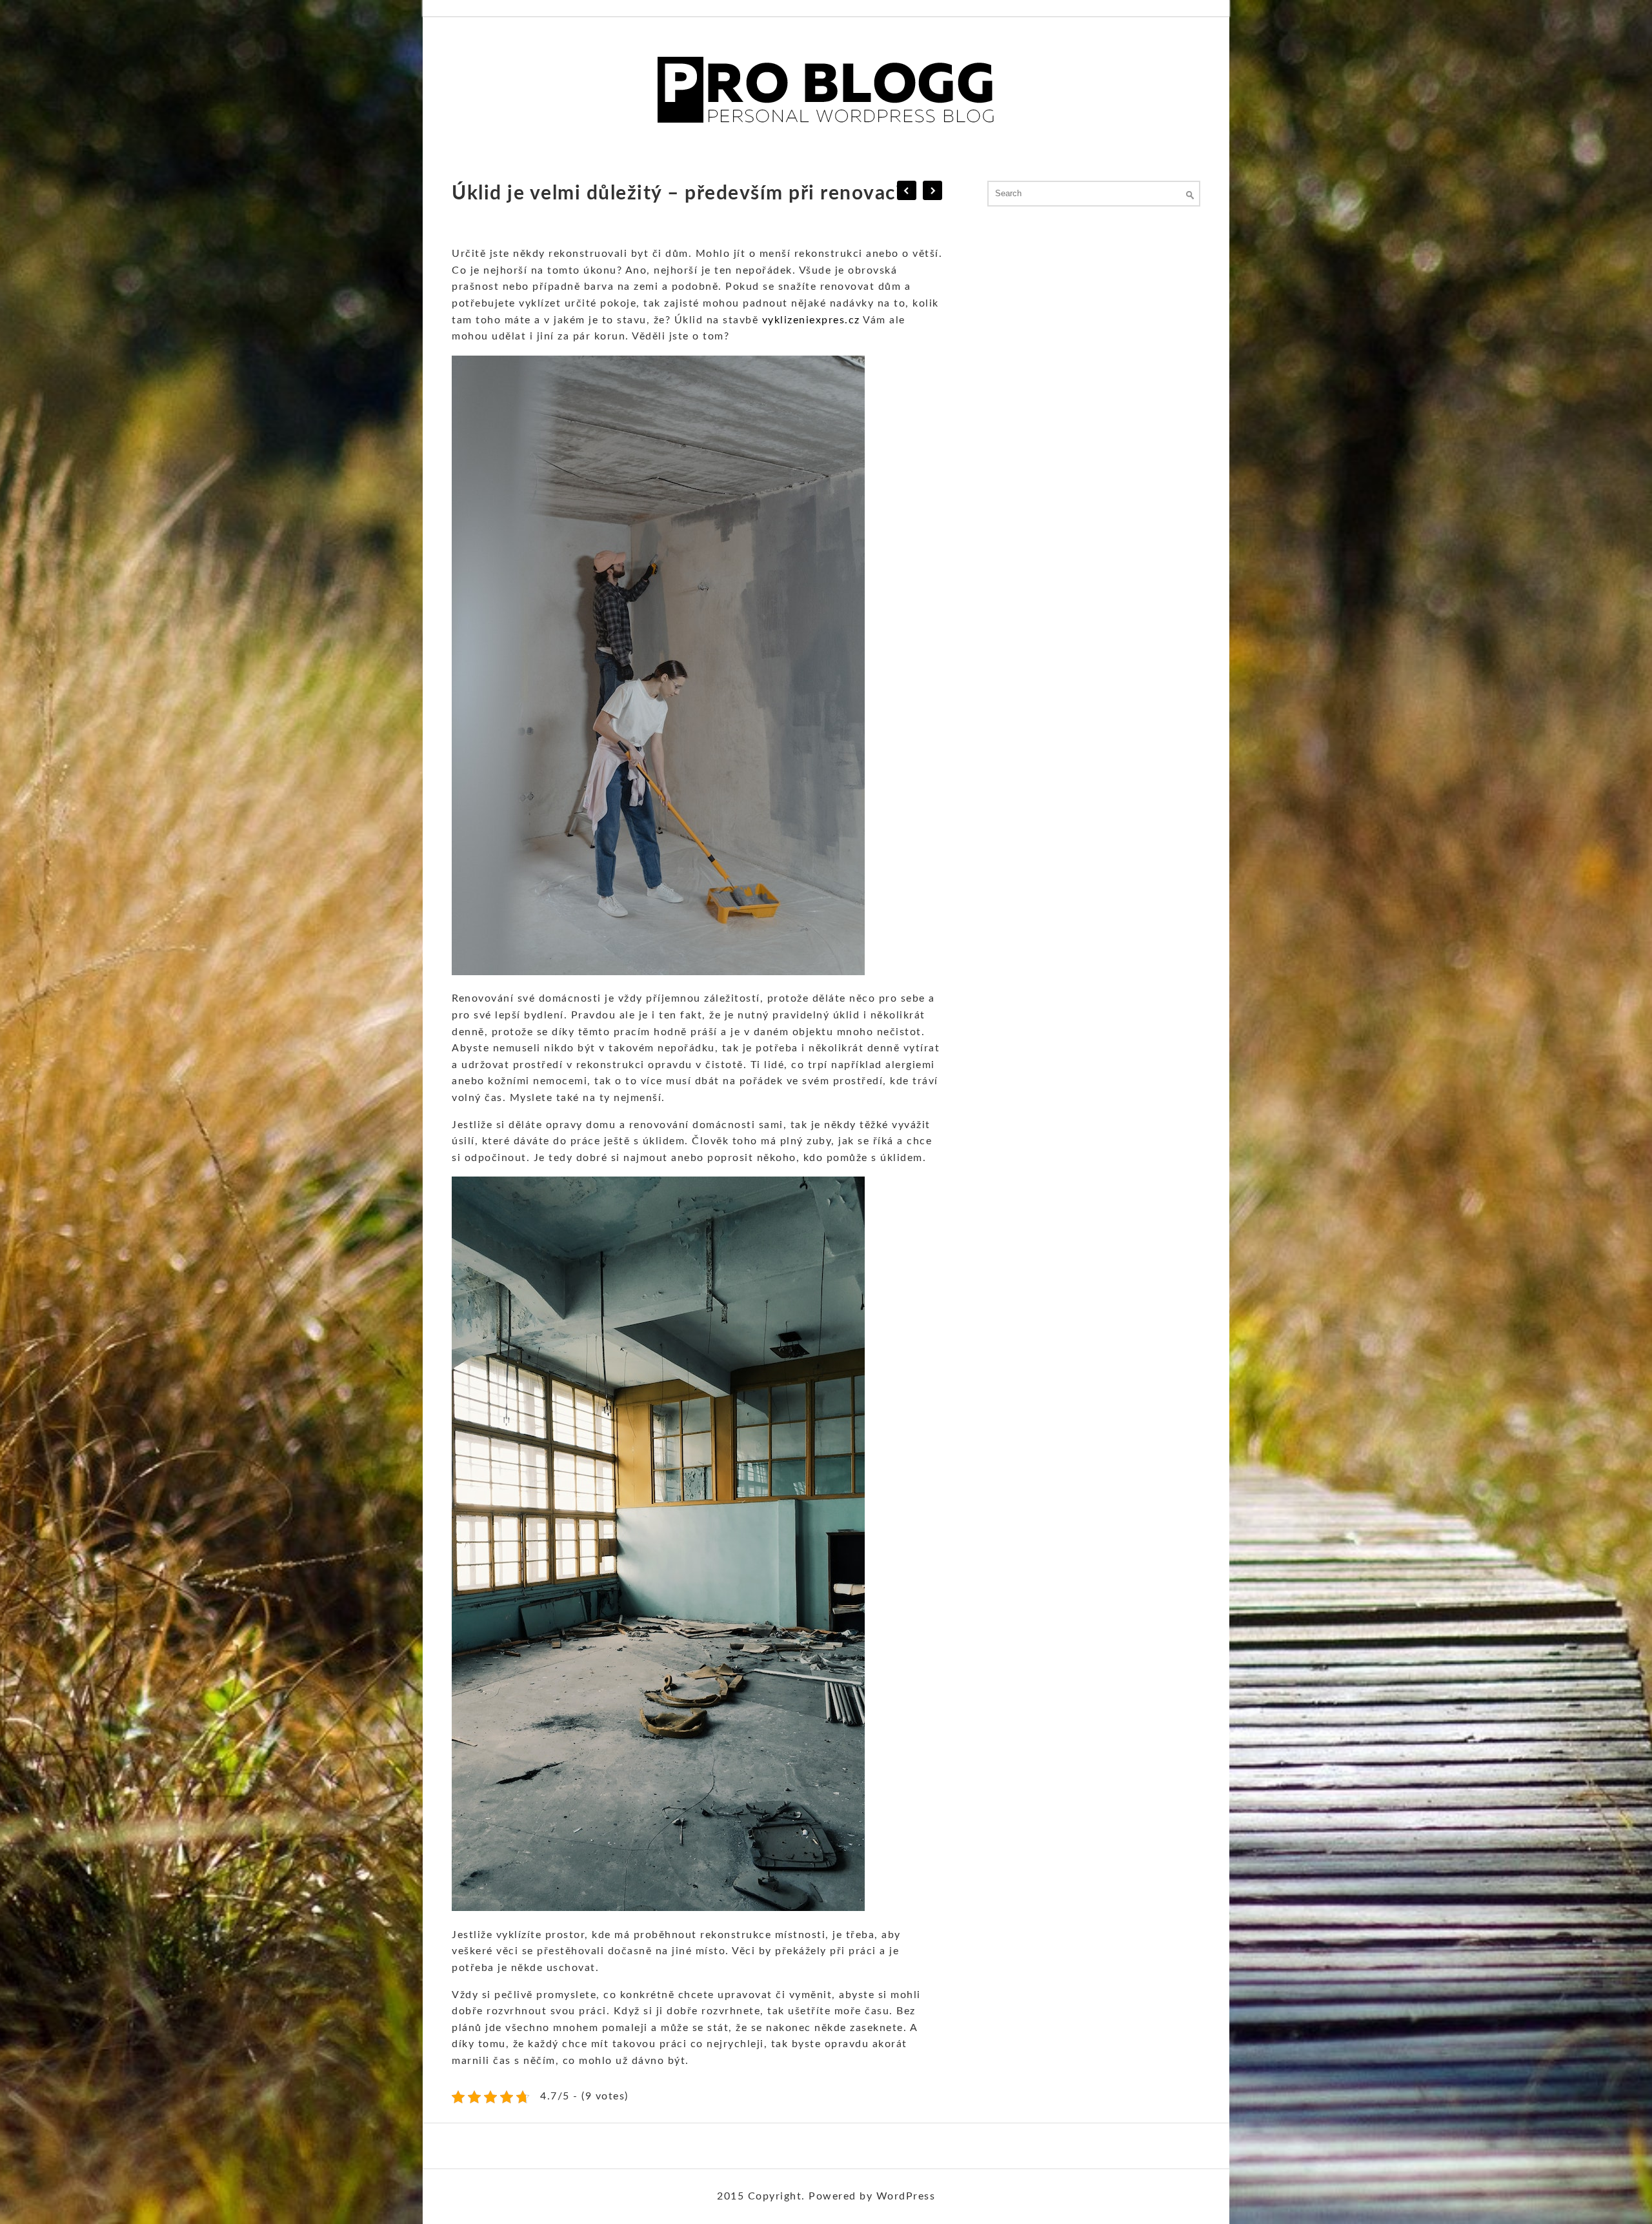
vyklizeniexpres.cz (811, 320)
